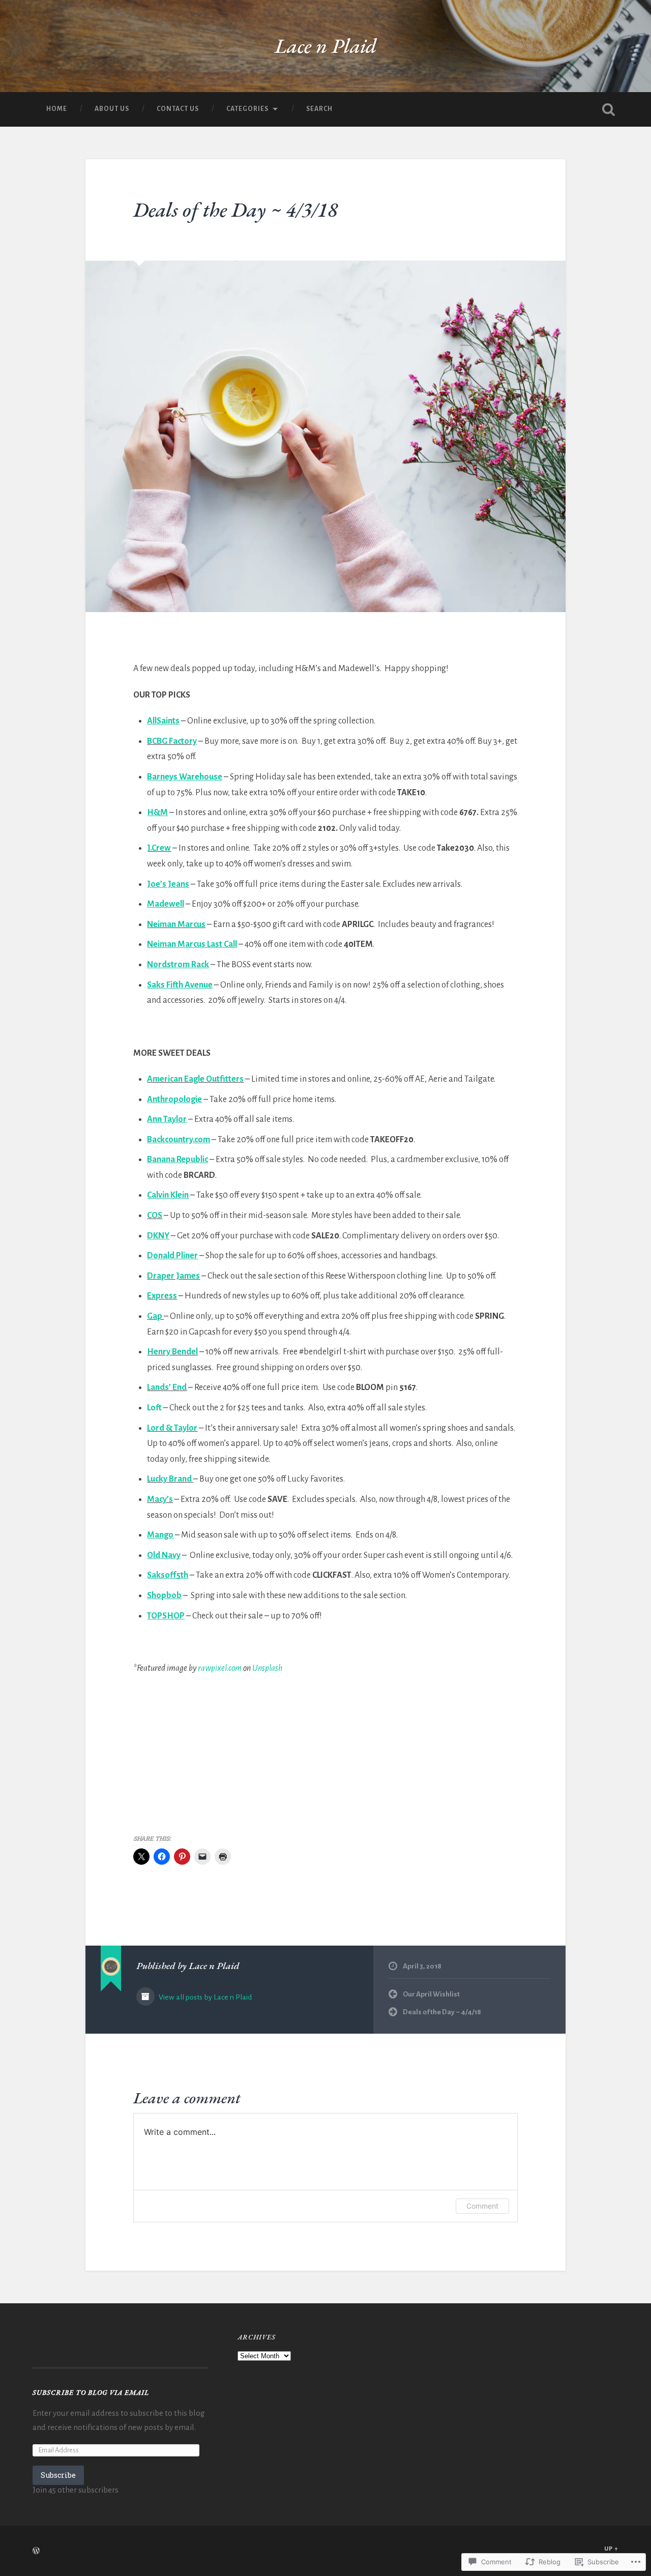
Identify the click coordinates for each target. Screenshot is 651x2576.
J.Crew (159, 848)
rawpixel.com (220, 1668)
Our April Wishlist (431, 1994)
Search (319, 109)
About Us (112, 109)
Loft (154, 1408)
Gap (155, 1316)
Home (57, 109)
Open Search (608, 109)
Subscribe (58, 2475)
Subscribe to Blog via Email (91, 2392)
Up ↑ (611, 2549)
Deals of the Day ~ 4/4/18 (442, 2012)
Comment (482, 2206)
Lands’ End (167, 1387)
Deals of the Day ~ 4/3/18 (235, 209)
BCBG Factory (172, 741)
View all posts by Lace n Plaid (204, 1997)
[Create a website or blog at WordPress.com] (36, 2552)
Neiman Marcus (176, 924)
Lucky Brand (169, 1479)
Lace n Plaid (326, 46)
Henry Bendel (172, 1352)
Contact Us (178, 109)
